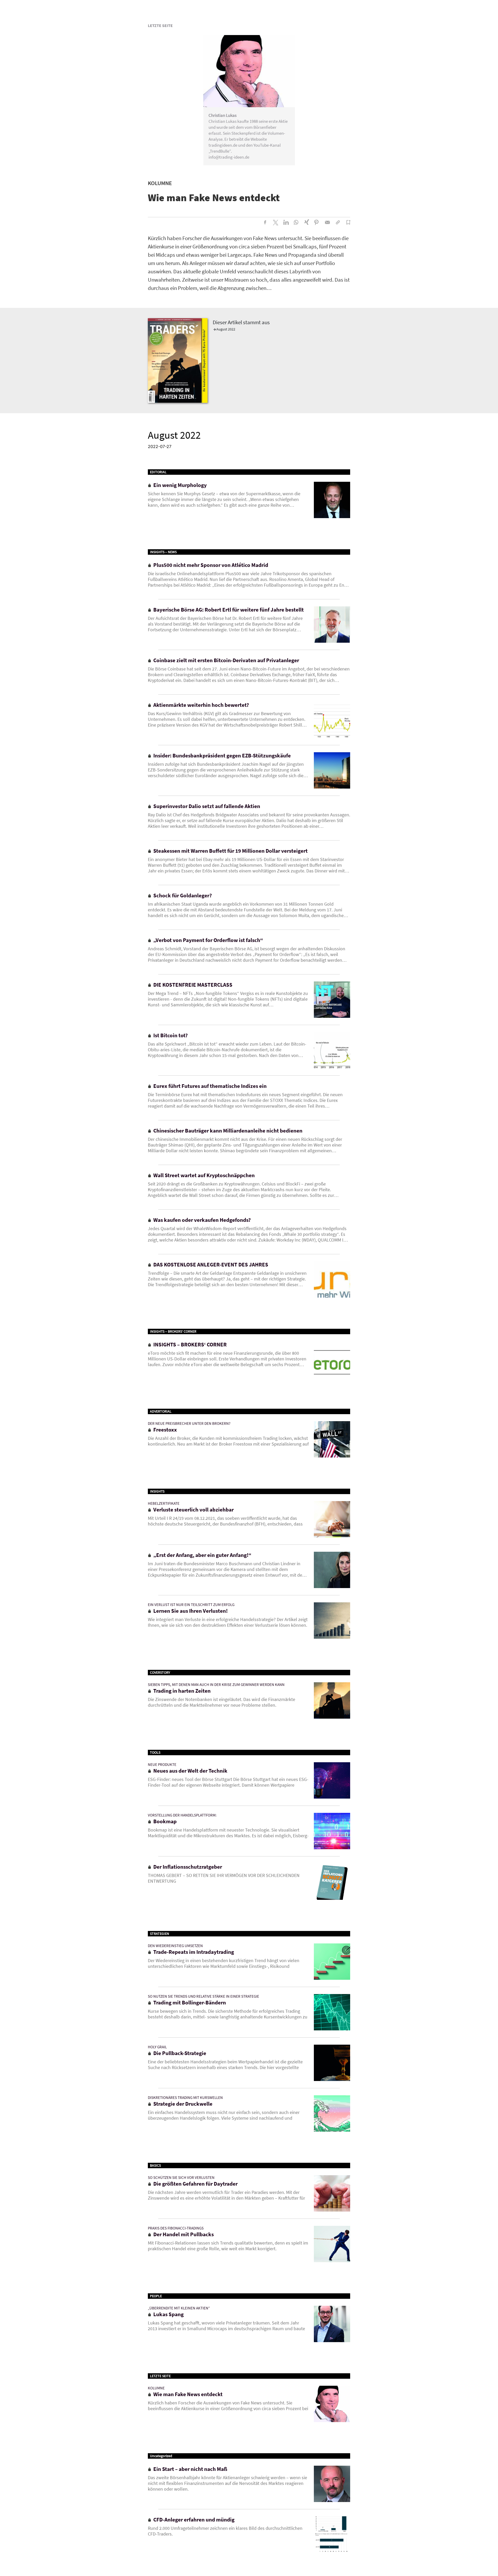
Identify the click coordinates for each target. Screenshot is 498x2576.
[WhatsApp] (296, 222)
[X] (275, 222)
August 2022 (226, 329)
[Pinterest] (317, 222)
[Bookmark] (348, 222)
